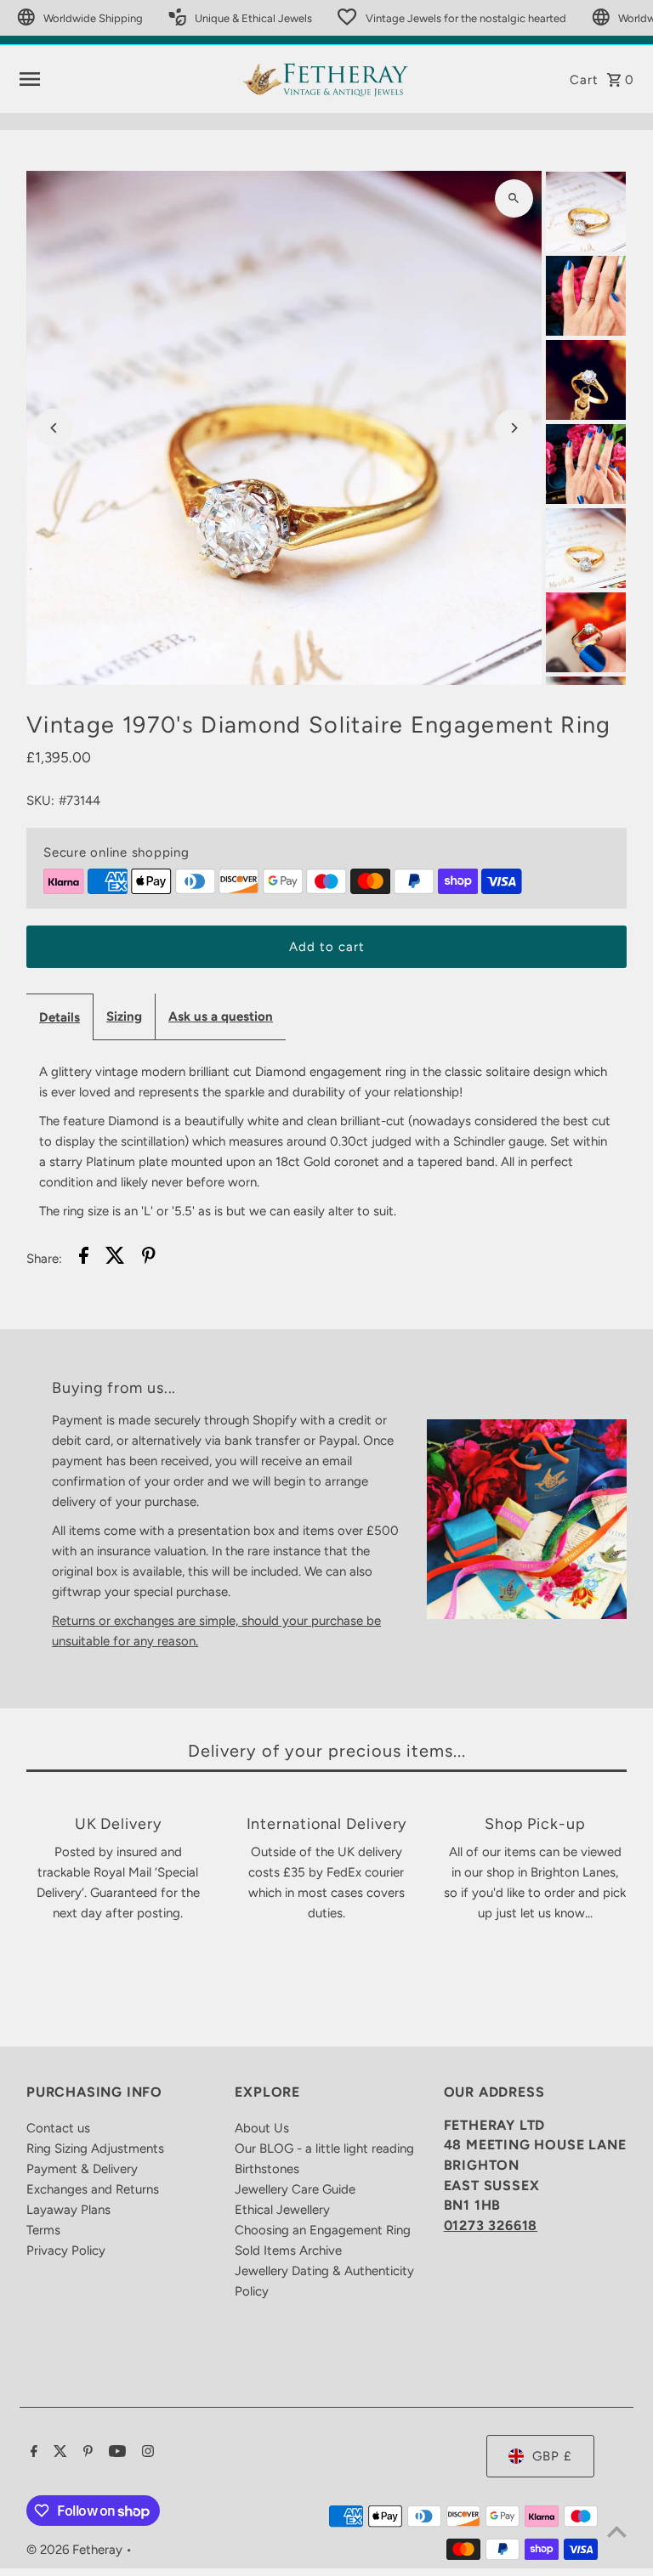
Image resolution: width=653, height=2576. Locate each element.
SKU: (40, 801)
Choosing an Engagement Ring (323, 2230)
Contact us (58, 2128)
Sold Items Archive (288, 2250)
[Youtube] (115, 2453)
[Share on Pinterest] (149, 1258)
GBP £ (552, 2456)
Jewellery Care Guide (295, 2189)
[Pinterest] (86, 2453)
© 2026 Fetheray (76, 2550)
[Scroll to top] (617, 2531)
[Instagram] (146, 2453)
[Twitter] (58, 2453)
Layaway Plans (68, 2210)
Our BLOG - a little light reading (324, 2149)
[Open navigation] (124, 79)
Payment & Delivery (82, 2169)
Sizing (124, 1016)
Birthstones (267, 2169)
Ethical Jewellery (282, 2210)
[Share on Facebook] (84, 1258)
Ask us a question (221, 1016)
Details (60, 1017)
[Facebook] (32, 2453)
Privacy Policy (66, 2250)
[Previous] (54, 428)
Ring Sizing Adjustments (95, 2149)
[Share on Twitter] (115, 1258)
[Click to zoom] (514, 198)
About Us (262, 2128)
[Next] (514, 428)
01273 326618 (491, 2225)
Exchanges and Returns (93, 2189)
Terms (43, 2230)
